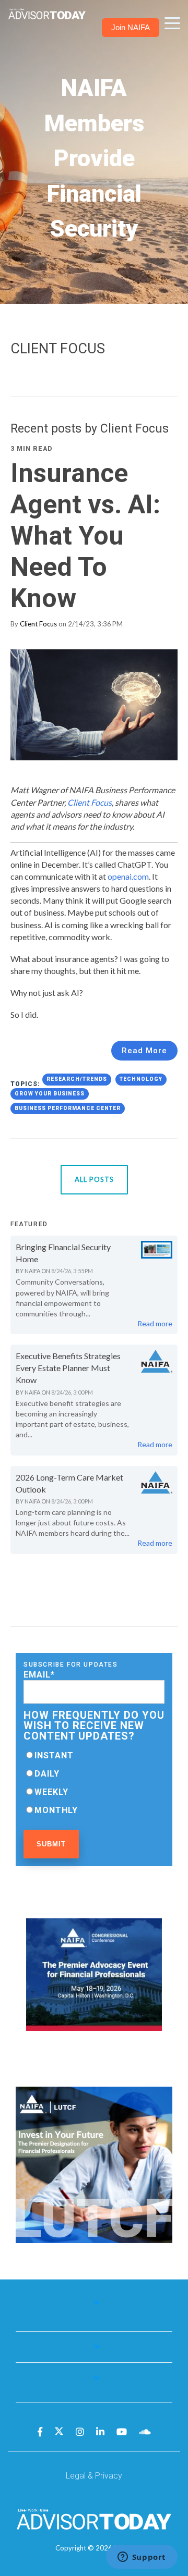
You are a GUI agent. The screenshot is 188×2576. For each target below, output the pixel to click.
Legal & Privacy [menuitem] (94, 2476)
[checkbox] (94, 1783)
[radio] (94, 1755)
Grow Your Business (50, 1094)
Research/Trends (77, 1079)
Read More (144, 1051)
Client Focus (38, 624)
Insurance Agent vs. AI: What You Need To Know (85, 536)
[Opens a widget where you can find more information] (142, 2558)
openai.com (128, 876)
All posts (94, 1179)
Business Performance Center (68, 1108)
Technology (141, 1079)
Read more (155, 1323)
